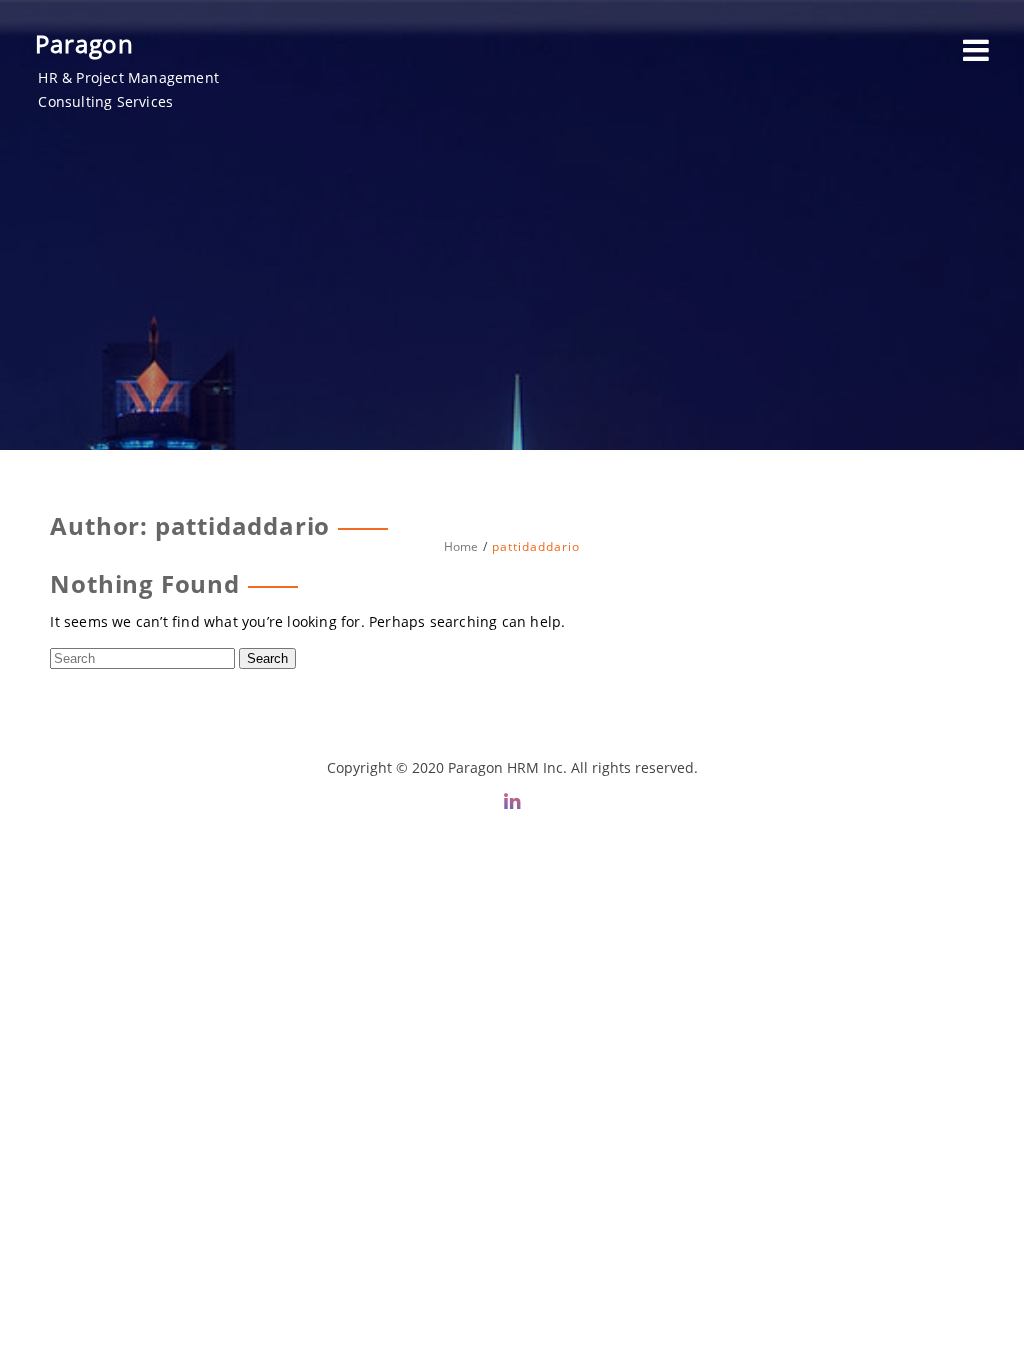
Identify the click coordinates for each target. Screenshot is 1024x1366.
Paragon (84, 43)
